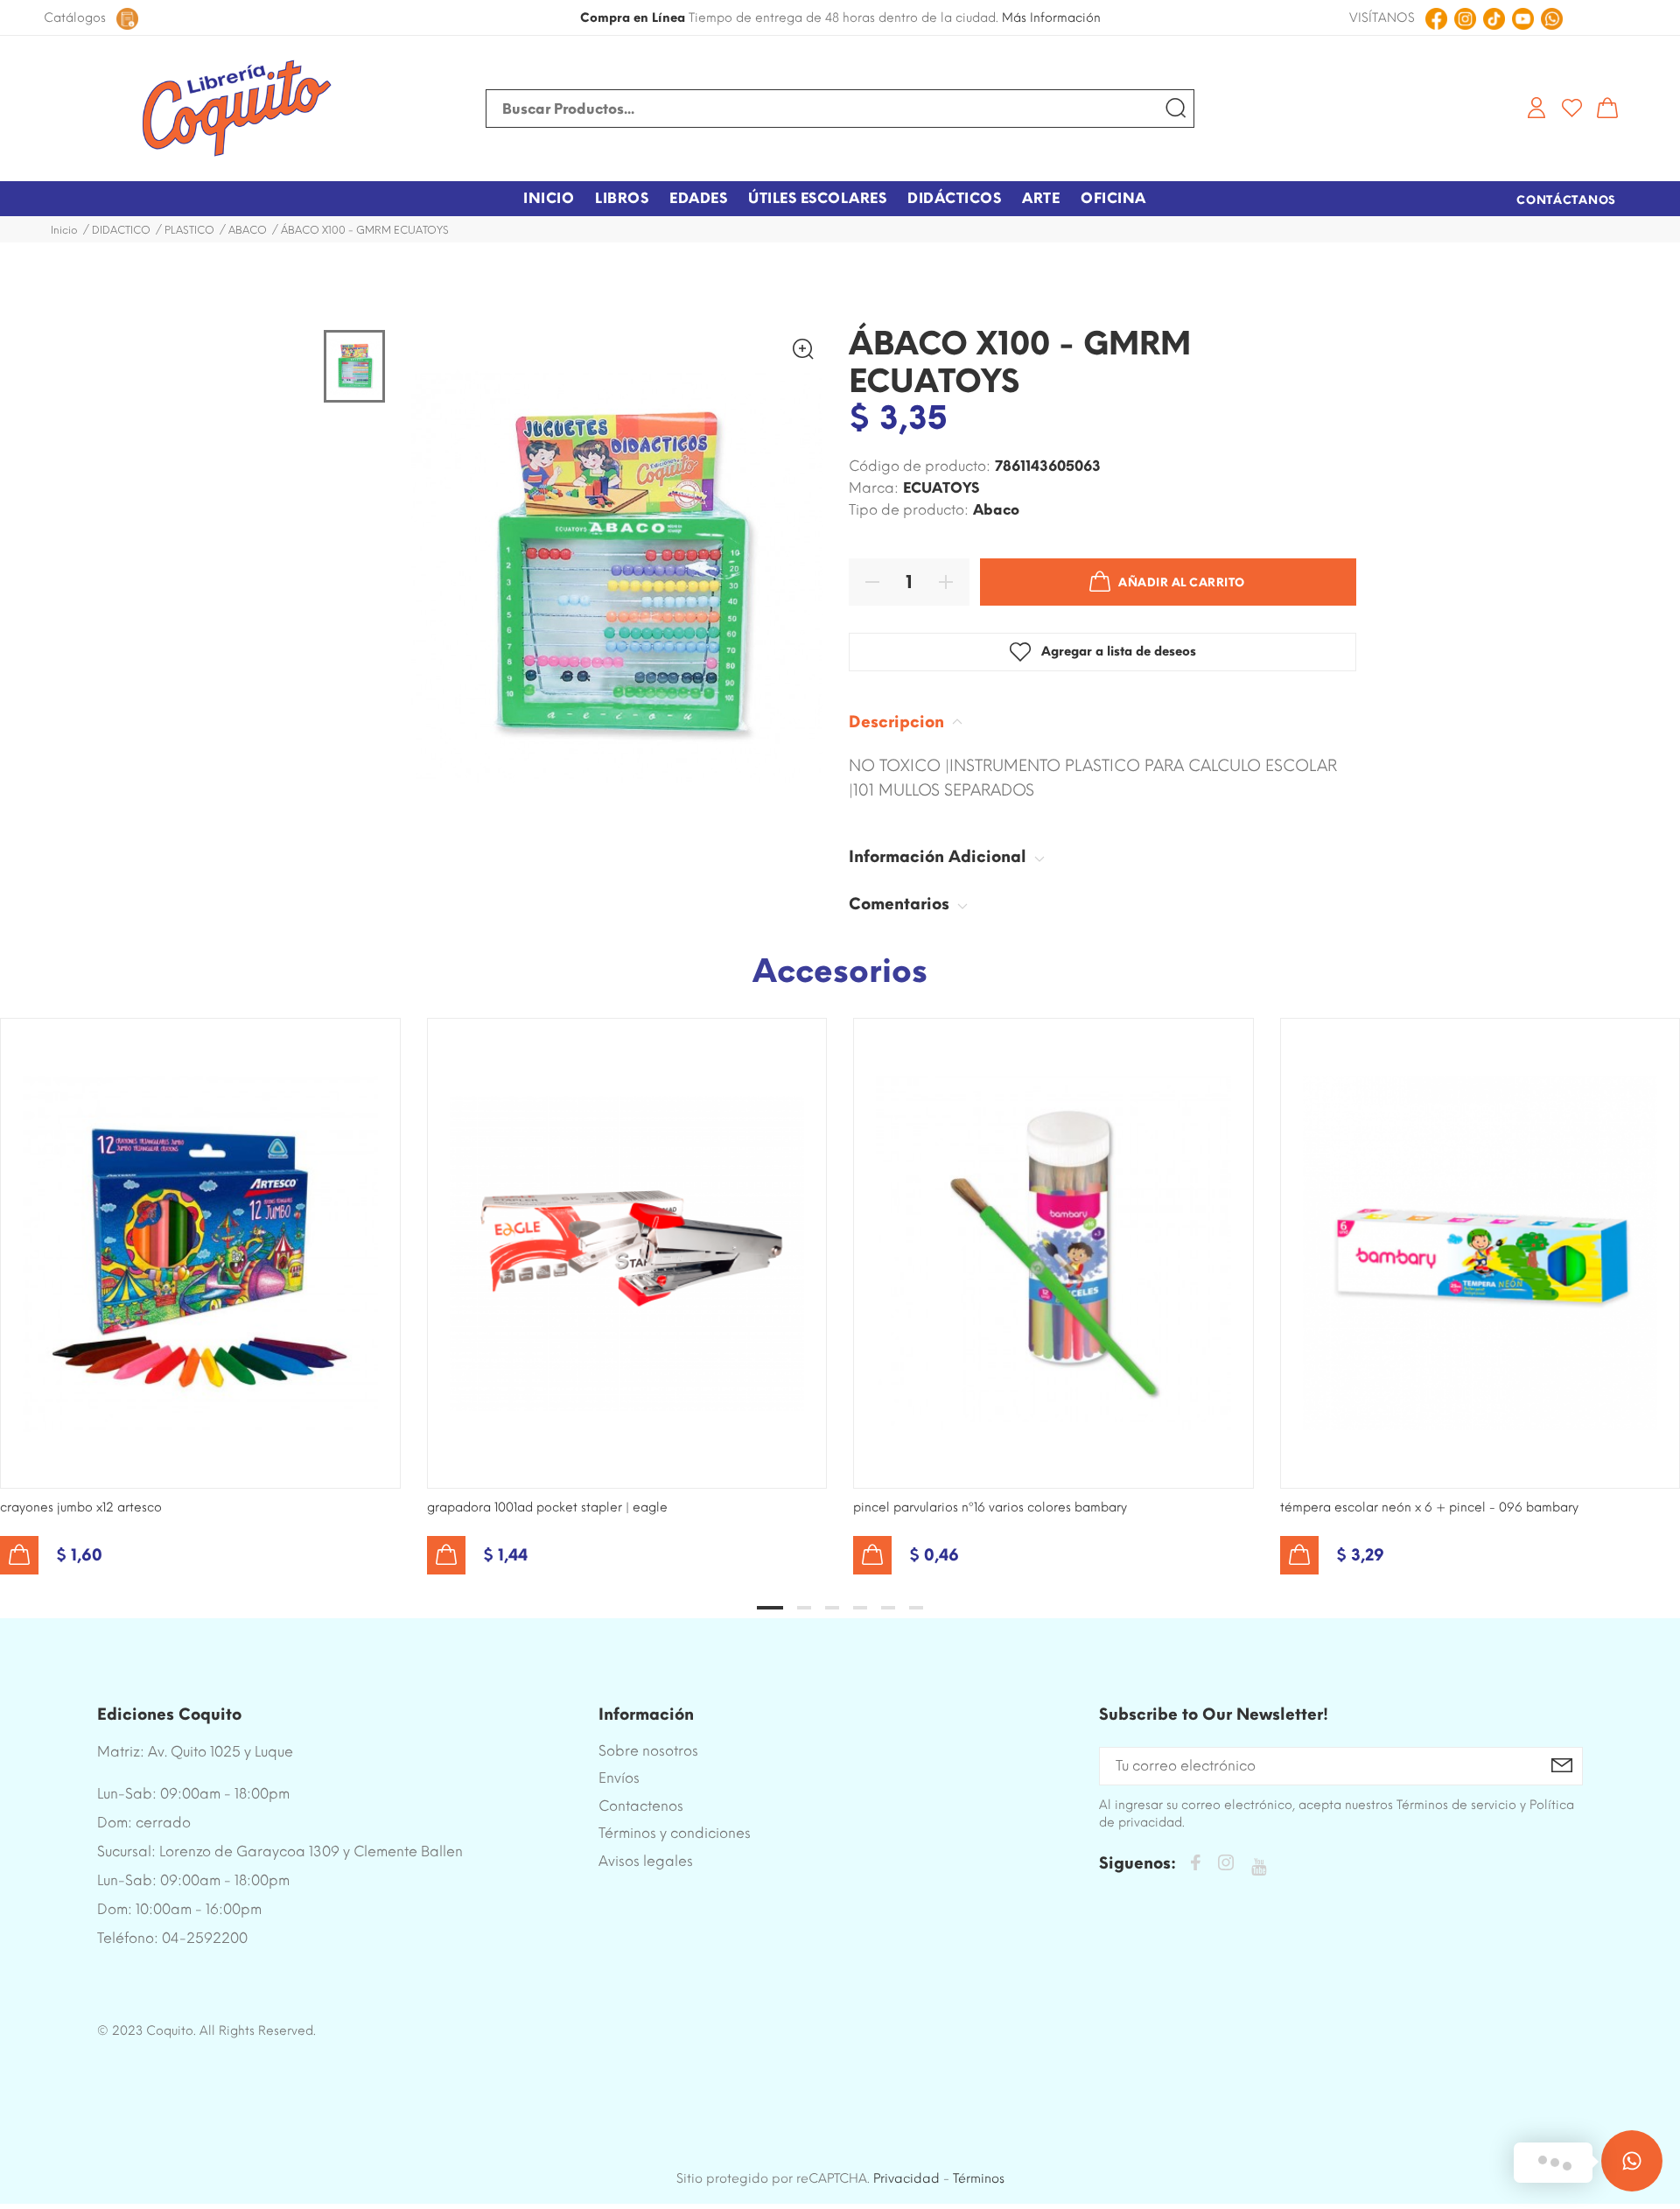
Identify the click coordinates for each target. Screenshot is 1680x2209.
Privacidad (906, 2178)
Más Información (1051, 18)
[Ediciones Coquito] (236, 109)
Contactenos (641, 1806)
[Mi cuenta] (1536, 108)
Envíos (619, 1778)
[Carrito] (1607, 108)
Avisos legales (646, 1861)
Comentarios (901, 904)
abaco (996, 510)
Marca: (874, 488)
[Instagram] (1226, 1865)
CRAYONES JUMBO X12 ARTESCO (81, 1508)
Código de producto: (920, 466)
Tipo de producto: (909, 510)
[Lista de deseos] (1572, 108)
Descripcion (899, 722)
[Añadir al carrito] (19, 1555)
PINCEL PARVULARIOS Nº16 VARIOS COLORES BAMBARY (990, 1508)
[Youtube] (1259, 1867)
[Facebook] (1195, 1865)
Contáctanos (1566, 200)
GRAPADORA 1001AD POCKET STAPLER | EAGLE (547, 1508)
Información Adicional (940, 857)
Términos (979, 2178)
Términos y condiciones (675, 1833)
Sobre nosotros (648, 1751)
